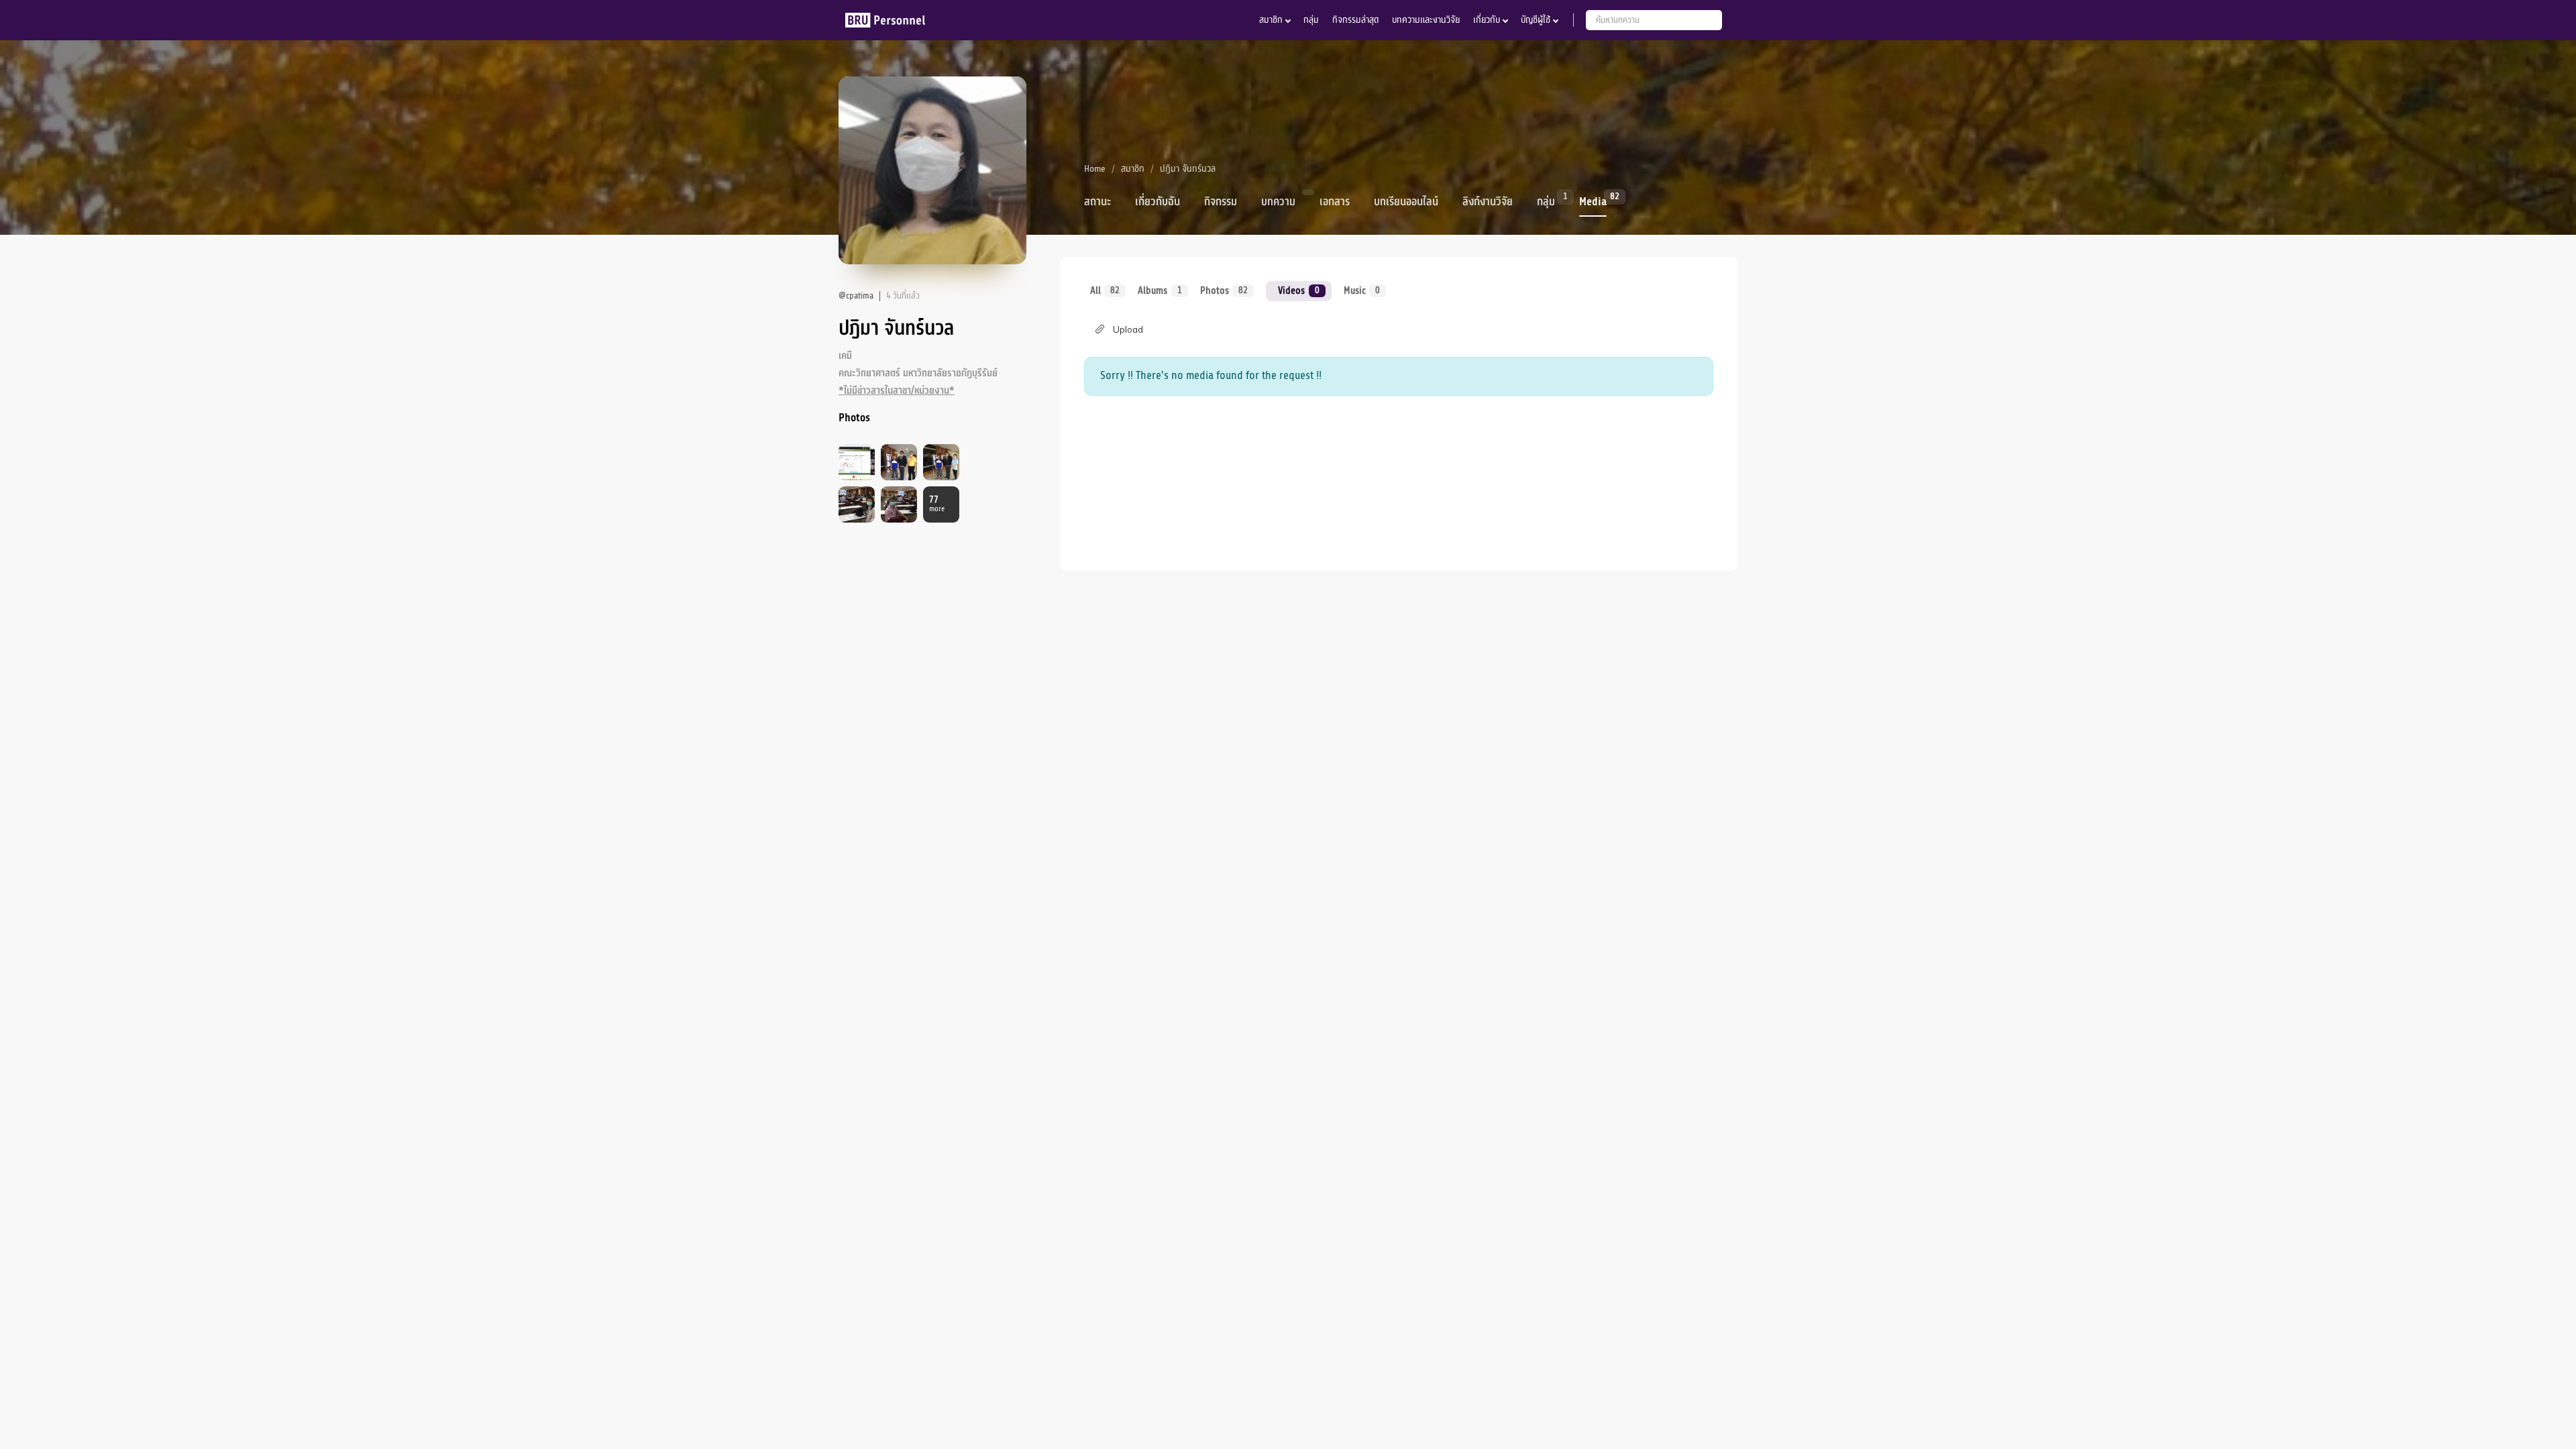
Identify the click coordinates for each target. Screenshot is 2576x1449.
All (1105, 290)
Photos (1224, 290)
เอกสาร (1335, 202)
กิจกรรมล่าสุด (1355, 20)
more (937, 504)
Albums (1160, 290)
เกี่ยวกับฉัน (1158, 202)
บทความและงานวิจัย (1426, 20)
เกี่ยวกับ (1487, 20)
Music (1362, 290)
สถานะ (1097, 202)
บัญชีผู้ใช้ (1536, 20)
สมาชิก (1271, 20)
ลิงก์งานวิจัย (1488, 202)
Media (1593, 201)
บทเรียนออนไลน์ (1406, 202)
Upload (1128, 329)
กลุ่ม (1311, 20)
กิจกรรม (1221, 202)
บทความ (1278, 202)
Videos (1298, 290)
